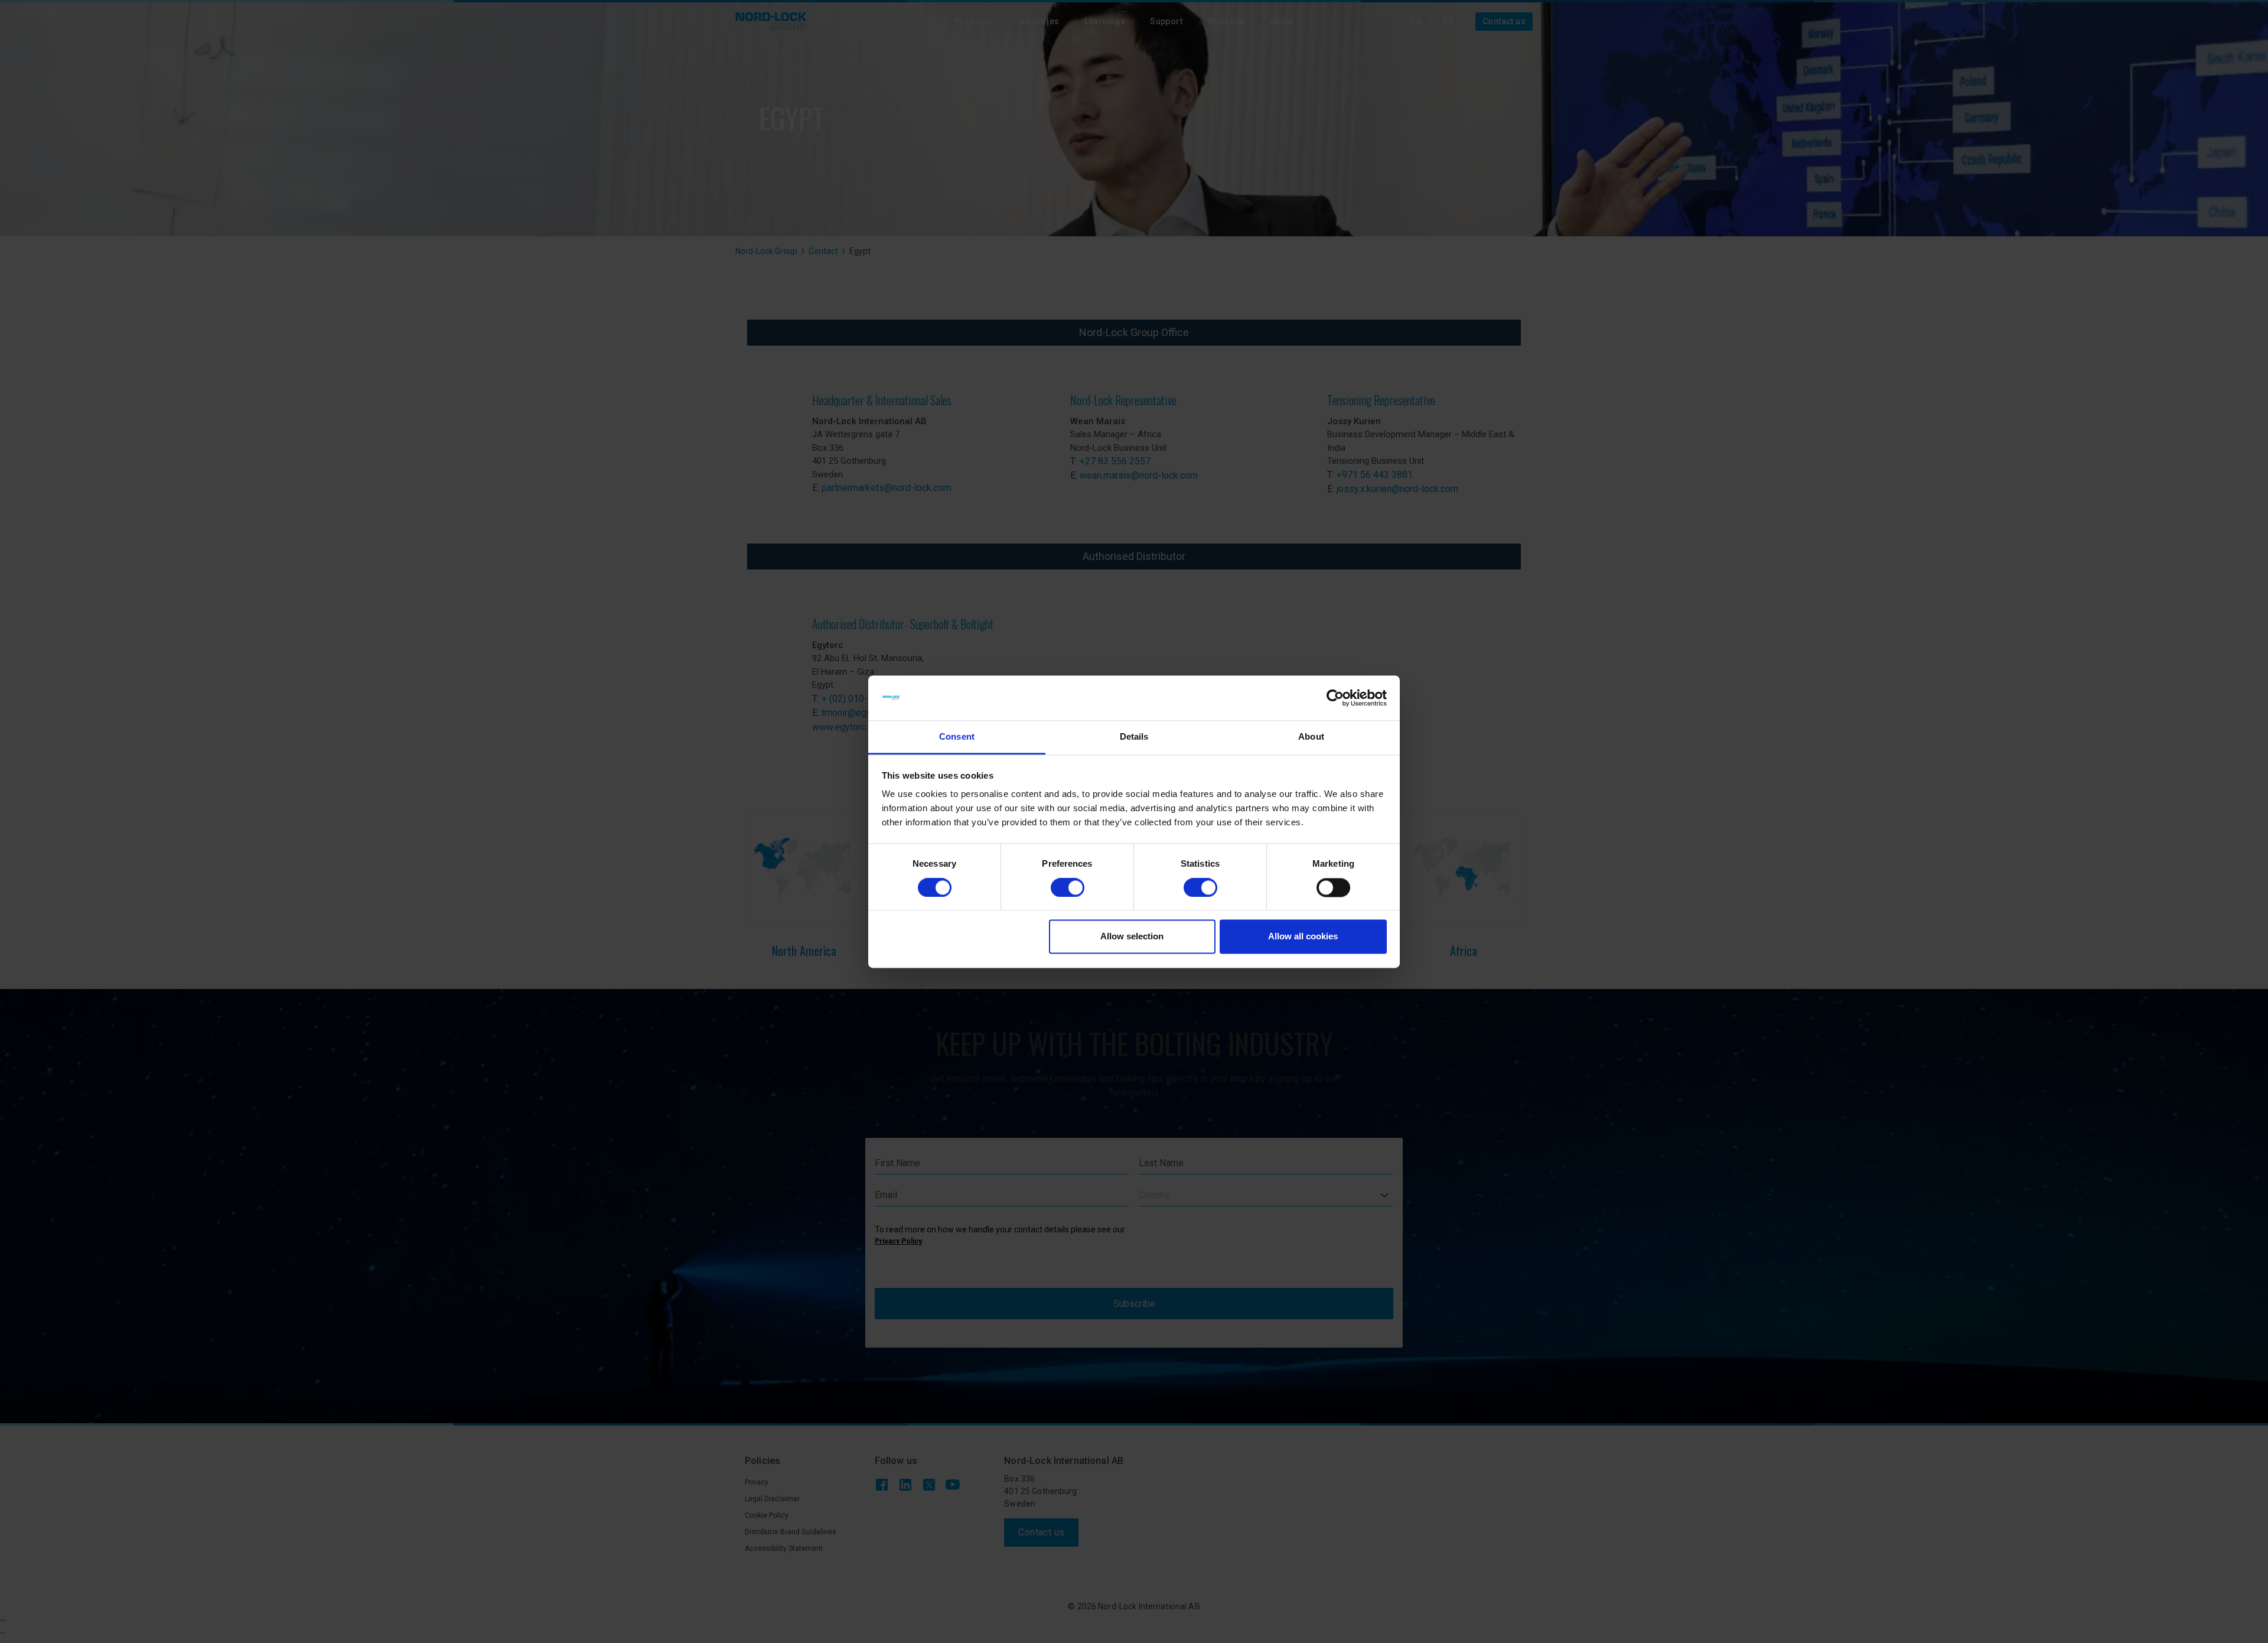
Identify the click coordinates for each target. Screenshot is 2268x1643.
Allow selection (1132, 937)
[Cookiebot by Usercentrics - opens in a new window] (1335, 698)
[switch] (1068, 887)
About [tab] (1311, 737)
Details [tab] (1134, 737)
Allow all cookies (1303, 937)
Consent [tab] (957, 737)
